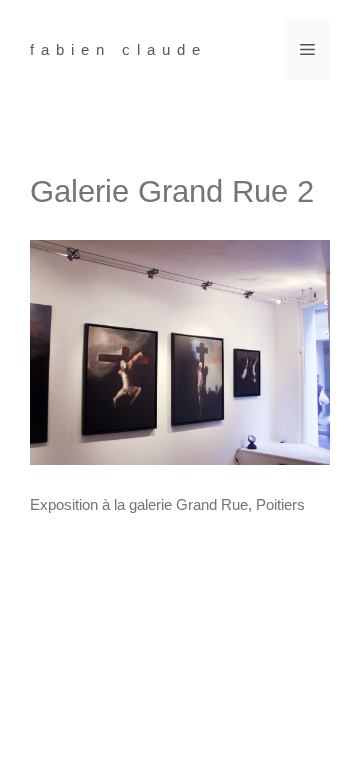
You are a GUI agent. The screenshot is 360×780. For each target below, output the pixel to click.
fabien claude (118, 49)
